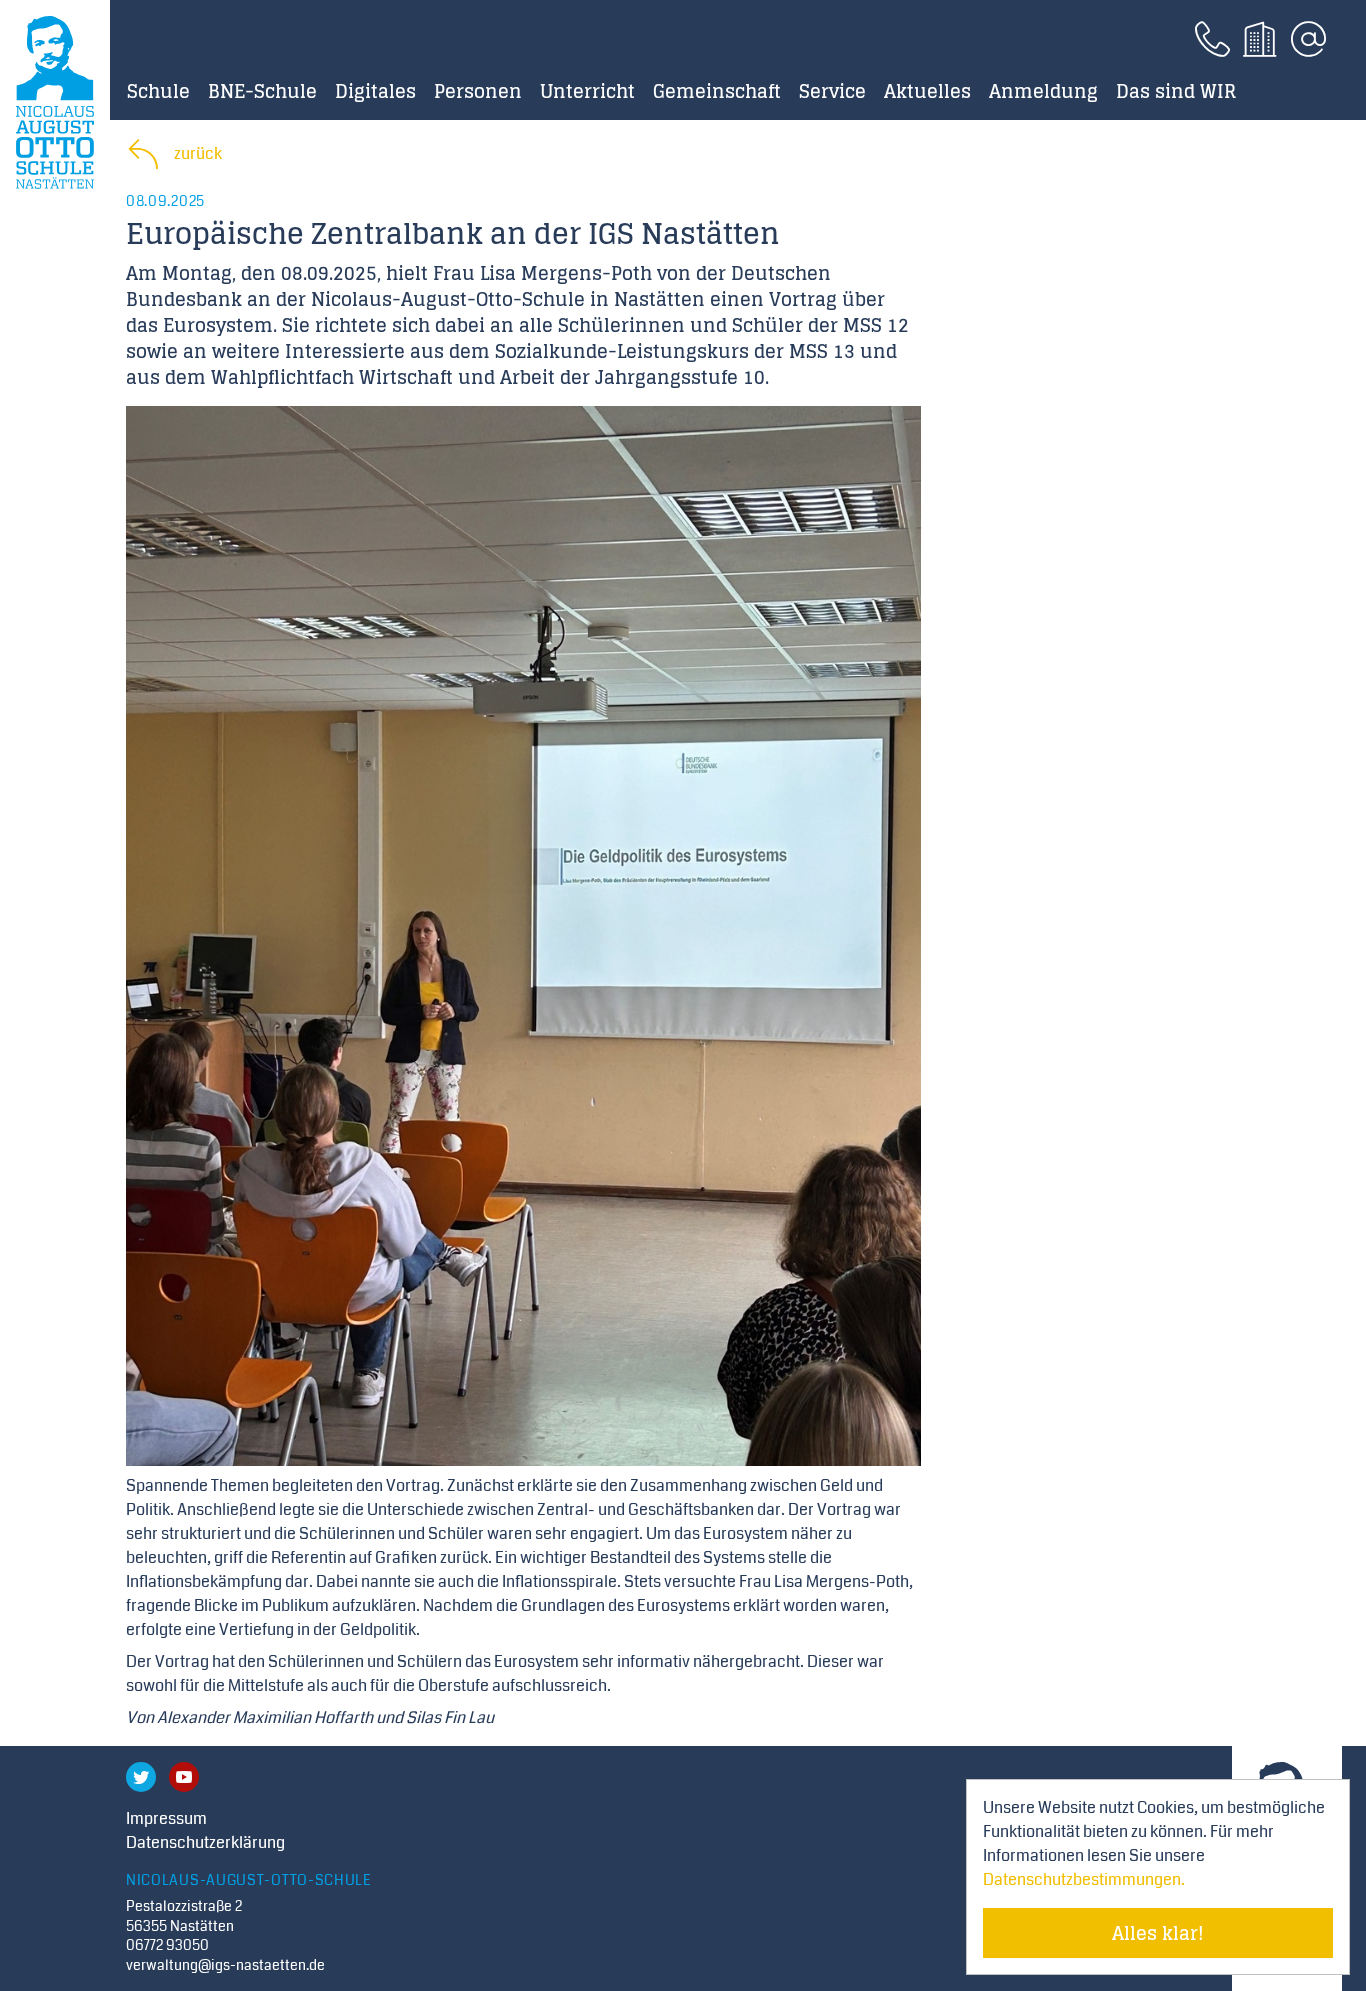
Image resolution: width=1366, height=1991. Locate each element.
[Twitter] (141, 1777)
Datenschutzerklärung (205, 1842)
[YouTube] (184, 1777)
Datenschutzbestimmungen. (1084, 1879)
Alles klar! (1158, 1933)
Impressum (166, 1818)
